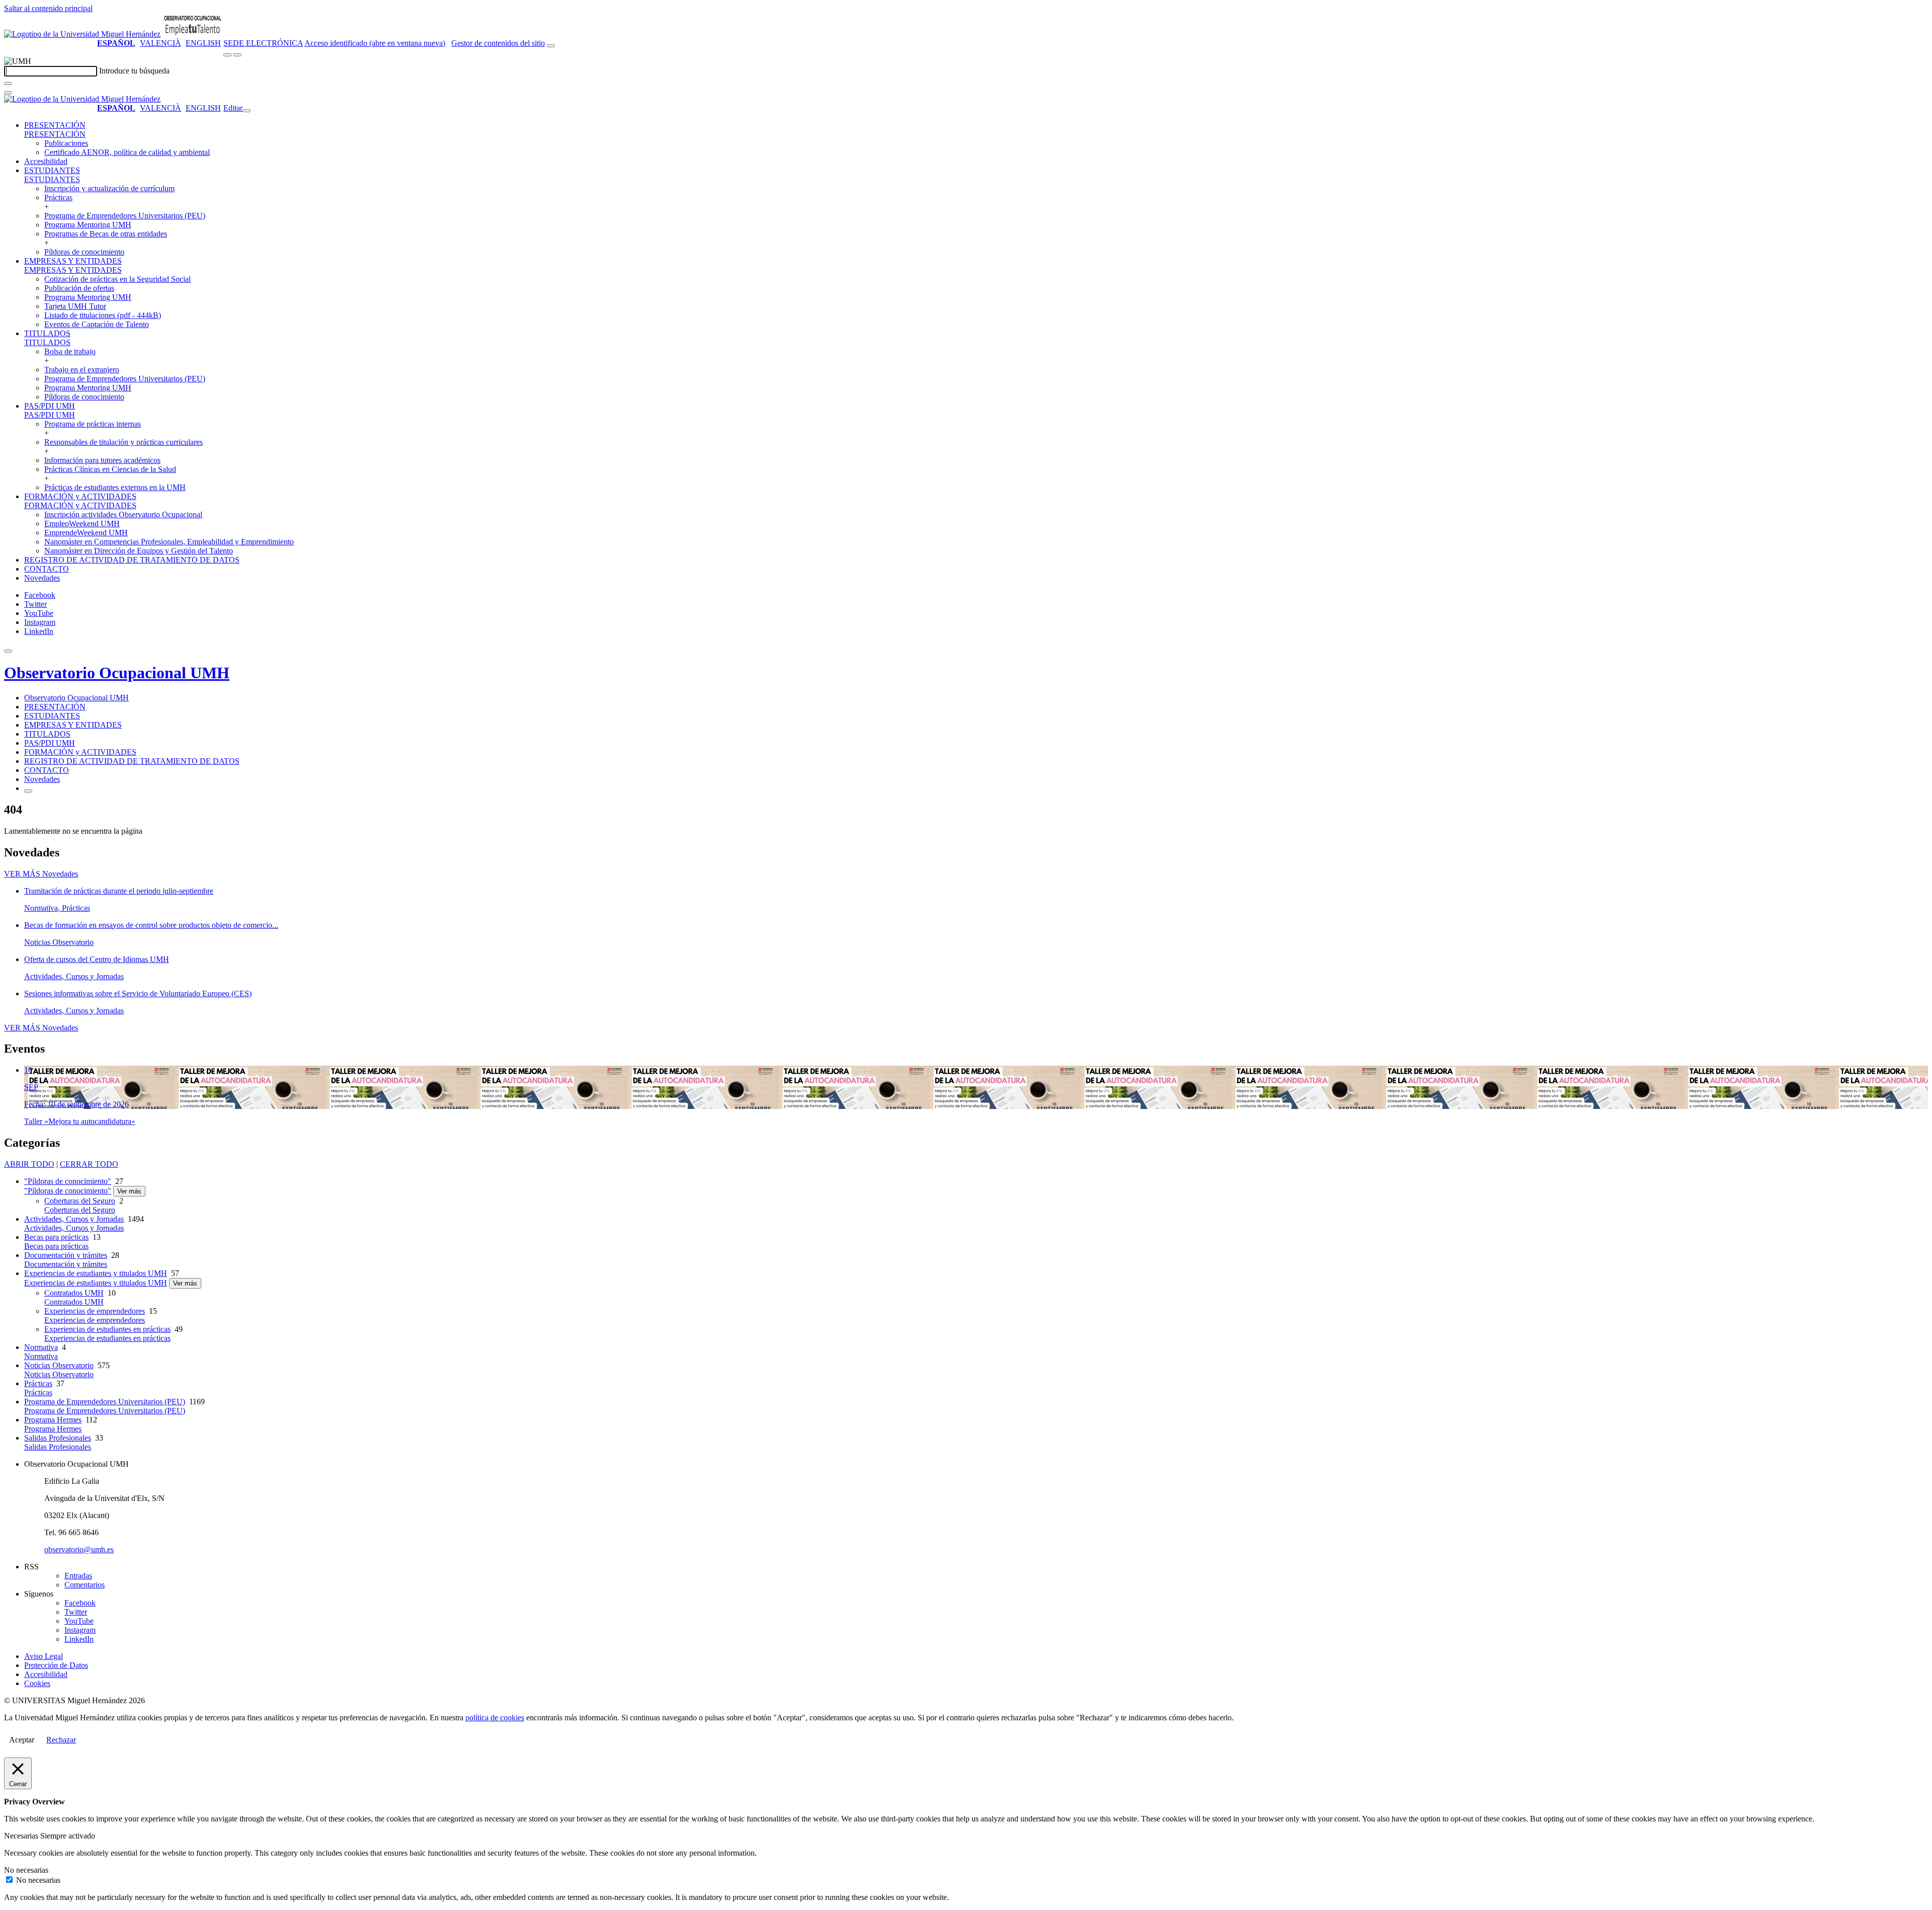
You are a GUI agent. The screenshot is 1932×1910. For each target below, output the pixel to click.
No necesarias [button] (26, 1870)
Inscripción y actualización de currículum (109, 188)
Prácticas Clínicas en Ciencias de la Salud (110, 469)
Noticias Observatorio (59, 1365)
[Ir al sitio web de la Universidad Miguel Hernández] (82, 34)
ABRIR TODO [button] (29, 1164)
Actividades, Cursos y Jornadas (74, 1219)
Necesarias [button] (22, 1836)
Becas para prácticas (56, 1237)
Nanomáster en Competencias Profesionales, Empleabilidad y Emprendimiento (169, 542)
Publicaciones (66, 143)
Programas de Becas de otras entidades (106, 234)
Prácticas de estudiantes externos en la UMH (115, 487)
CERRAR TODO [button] (89, 1164)
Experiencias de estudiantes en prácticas (107, 1329)
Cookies (37, 1683)
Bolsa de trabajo (70, 351)
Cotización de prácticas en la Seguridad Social (117, 279)
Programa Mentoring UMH (88, 225)
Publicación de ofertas (79, 288)
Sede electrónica (263, 43)
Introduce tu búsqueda (134, 71)
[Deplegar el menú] (28, 791)
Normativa (41, 1347)
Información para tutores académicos (102, 460)
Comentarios (85, 1585)
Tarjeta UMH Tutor (75, 306)
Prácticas (58, 197)
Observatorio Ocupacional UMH (117, 673)
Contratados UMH (74, 1293)
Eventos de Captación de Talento (97, 324)
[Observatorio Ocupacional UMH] (193, 34)
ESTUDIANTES (52, 170)
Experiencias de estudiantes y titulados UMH (96, 1273)
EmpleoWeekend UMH (82, 524)
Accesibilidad (46, 161)
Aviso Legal (44, 1656)
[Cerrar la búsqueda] (8, 93)
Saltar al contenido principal (48, 8)
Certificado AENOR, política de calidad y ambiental (127, 152)
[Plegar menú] (247, 111)
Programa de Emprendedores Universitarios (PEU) (125, 216)
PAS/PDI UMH (50, 406)
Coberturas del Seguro (80, 1201)
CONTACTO (47, 569)
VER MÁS (41, 874)
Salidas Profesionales (58, 1438)
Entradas (78, 1576)
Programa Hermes (53, 1420)
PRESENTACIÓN (55, 125)
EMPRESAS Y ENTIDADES (73, 261)
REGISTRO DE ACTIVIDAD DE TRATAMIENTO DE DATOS (132, 560)
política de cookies (495, 1718)
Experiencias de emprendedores (95, 1311)
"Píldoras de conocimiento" (68, 1181)
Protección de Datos (56, 1665)
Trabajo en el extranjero (82, 370)
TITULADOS (47, 333)
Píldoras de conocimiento (84, 252)
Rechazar (61, 1740)
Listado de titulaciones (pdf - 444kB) (103, 315)
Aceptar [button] (22, 1740)
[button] (55, 134)
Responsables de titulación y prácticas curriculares (124, 442)
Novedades (42, 578)
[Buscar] (8, 84)
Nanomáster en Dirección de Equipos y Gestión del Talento (139, 551)
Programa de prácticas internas (93, 424)
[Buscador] (551, 46)
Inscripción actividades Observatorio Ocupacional (123, 514)
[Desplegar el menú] (237, 55)
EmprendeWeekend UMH (86, 533)
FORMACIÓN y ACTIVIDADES (80, 496)
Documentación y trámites (66, 1255)
